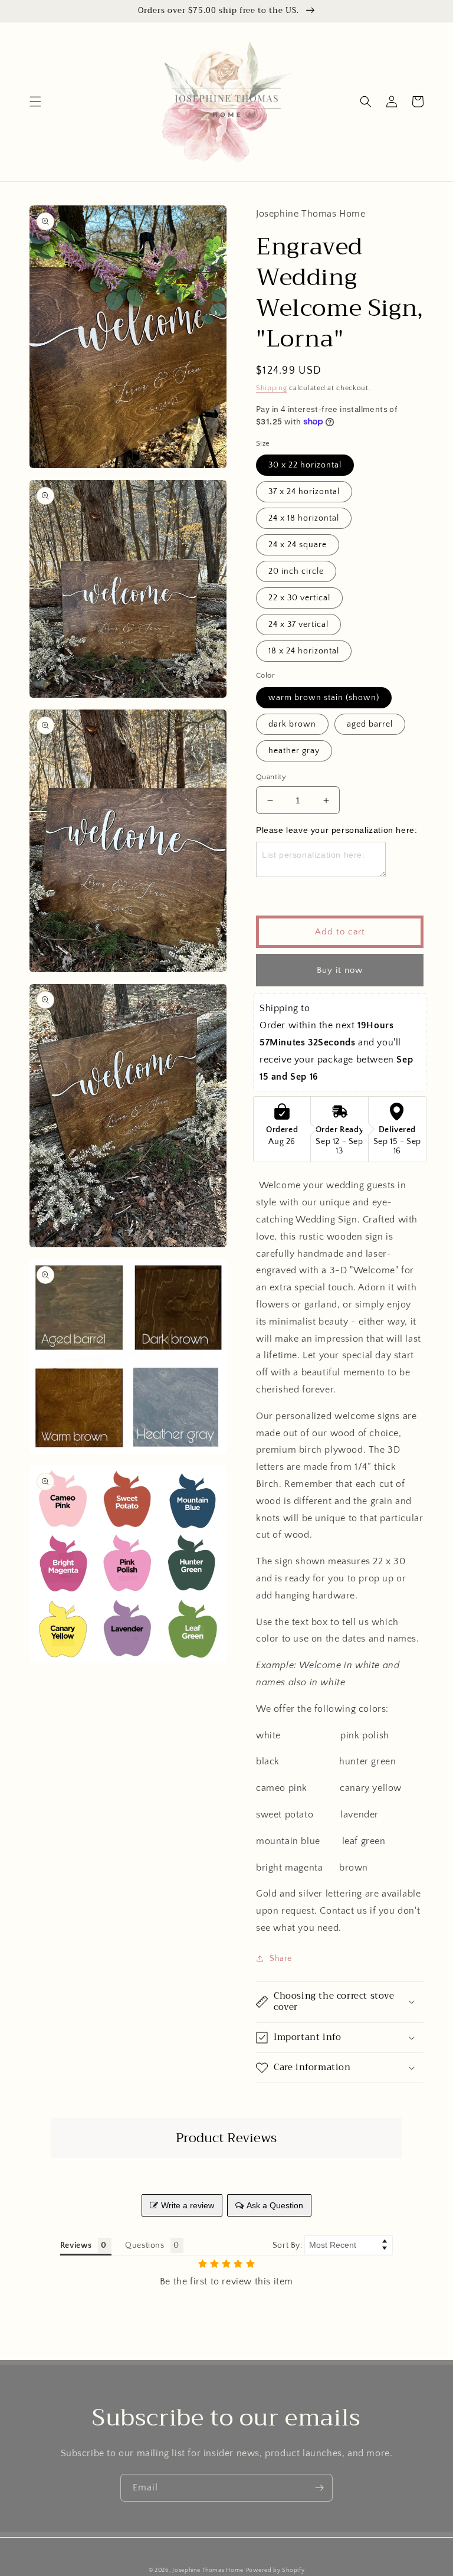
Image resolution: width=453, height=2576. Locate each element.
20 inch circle (296, 571)
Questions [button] (145, 2245)
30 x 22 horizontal (305, 465)
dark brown (292, 724)
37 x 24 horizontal (304, 492)
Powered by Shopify (275, 2570)
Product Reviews (226, 2138)
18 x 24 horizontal (304, 651)
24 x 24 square (298, 545)
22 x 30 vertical (299, 598)
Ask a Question (275, 2205)
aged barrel (370, 724)
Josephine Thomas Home (208, 2570)
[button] (35, 102)
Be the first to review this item (226, 2281)
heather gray (294, 751)
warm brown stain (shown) (324, 698)
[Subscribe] (319, 2488)
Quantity (271, 777)
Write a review (188, 2205)
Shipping (272, 388)
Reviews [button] (76, 2245)
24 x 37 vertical (298, 625)
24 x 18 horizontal (304, 518)
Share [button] (281, 1959)
